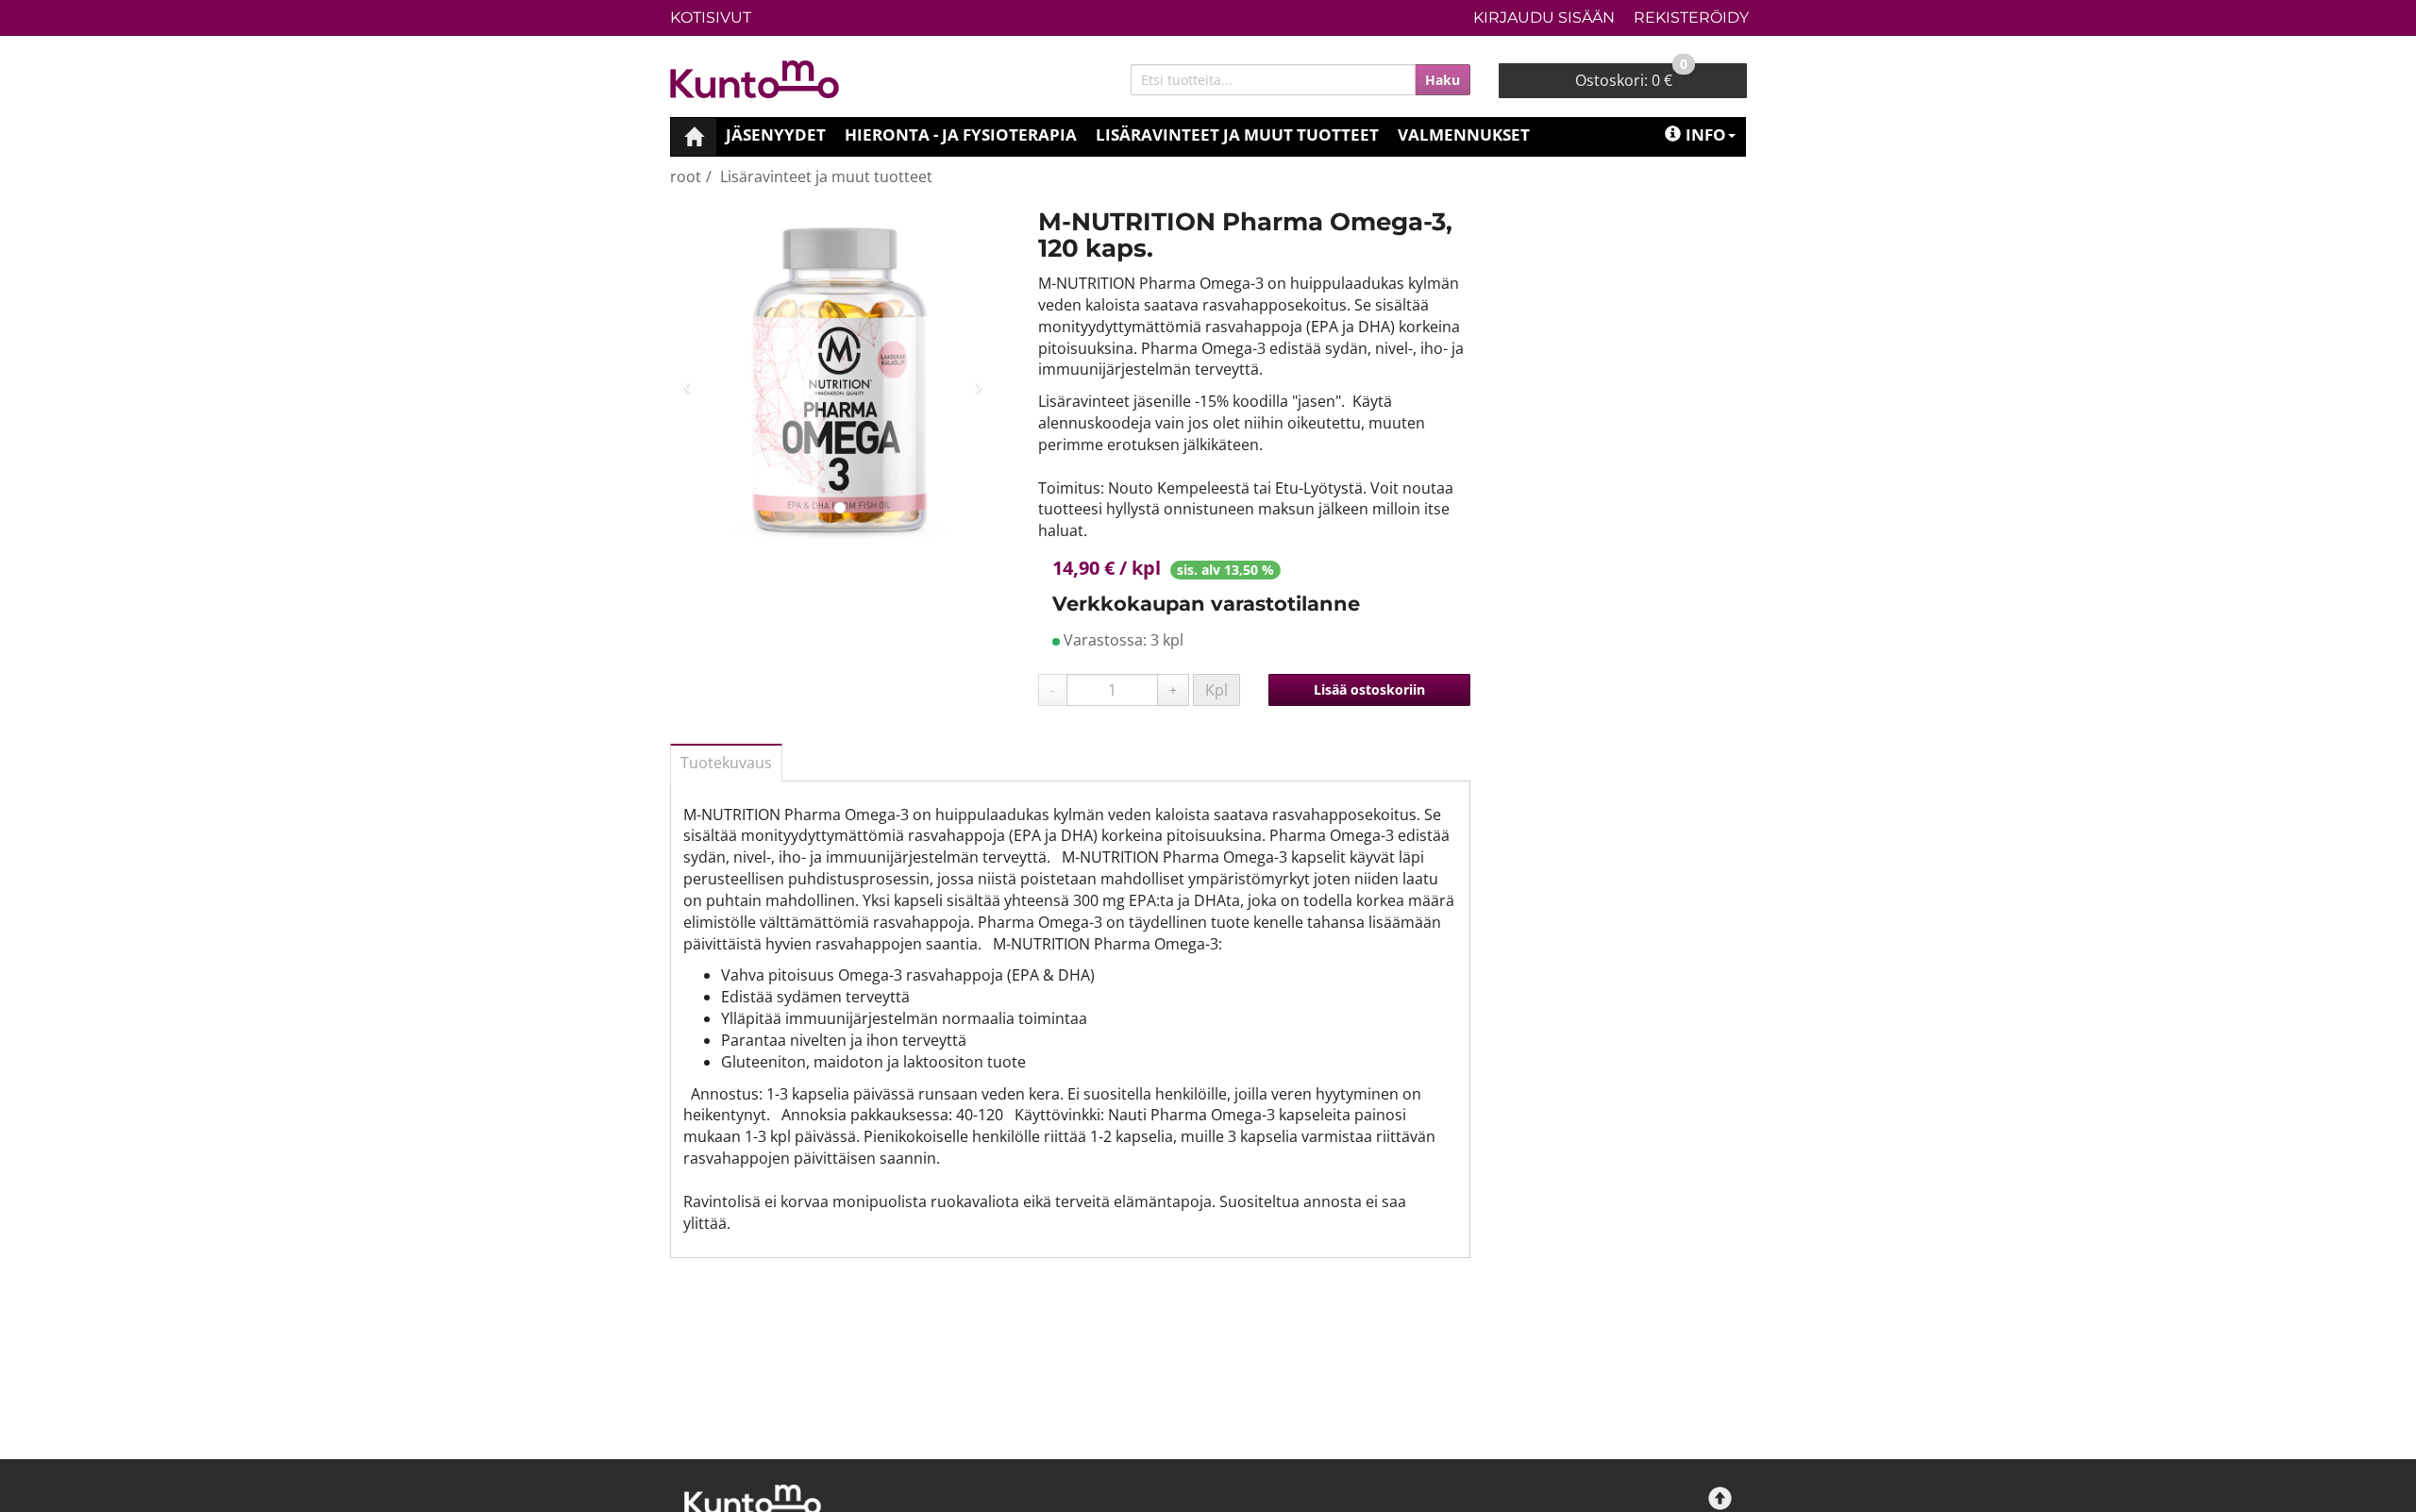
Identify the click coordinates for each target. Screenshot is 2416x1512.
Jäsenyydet (776, 134)
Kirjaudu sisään (1544, 17)
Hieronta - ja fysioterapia (961, 134)
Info (1706, 134)
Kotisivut (711, 17)
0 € (1631, 77)
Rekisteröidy (1691, 17)
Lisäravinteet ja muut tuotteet (1237, 134)
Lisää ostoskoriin (1369, 689)
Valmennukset (1464, 134)
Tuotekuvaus (726, 763)
